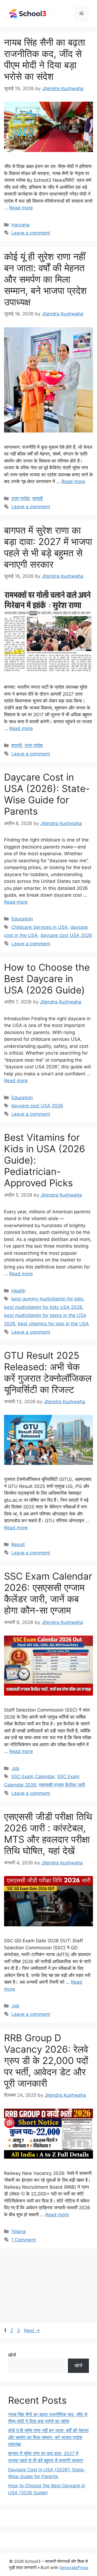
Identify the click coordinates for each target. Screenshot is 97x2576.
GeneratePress (74, 2567)
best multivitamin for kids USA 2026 (43, 1307)
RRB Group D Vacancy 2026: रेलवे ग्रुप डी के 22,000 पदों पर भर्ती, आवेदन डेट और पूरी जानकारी (46, 2060)
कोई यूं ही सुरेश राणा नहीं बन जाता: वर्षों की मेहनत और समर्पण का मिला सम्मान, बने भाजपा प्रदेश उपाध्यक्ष (45, 279)
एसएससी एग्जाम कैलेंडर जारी (62, 1785)
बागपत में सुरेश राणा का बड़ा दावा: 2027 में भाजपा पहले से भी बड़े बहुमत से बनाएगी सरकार (48, 547)
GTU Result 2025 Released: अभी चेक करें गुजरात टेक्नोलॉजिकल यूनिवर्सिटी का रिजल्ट (48, 1372)
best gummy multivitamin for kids (47, 1299)
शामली (38, 498)
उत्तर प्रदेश (20, 498)
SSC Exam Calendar (33, 1776)
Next (32, 2330)
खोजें (12, 2355)
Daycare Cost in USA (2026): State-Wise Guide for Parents (47, 794)
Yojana (19, 2231)
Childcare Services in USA (39, 927)
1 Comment (24, 2240)
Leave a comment (31, 233)
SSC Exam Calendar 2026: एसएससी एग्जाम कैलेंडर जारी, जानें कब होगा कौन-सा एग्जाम (48, 1593)
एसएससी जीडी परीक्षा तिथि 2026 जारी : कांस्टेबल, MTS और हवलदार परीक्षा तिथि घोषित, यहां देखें (48, 1834)
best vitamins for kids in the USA (53, 1324)
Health (18, 1291)
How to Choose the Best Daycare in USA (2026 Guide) (47, 979)
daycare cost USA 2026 (66, 935)
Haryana (20, 225)
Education (22, 919)
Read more (21, 208)
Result (18, 1544)
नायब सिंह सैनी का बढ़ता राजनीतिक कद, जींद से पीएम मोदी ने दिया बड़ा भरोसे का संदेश (45, 59)
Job (15, 1768)
